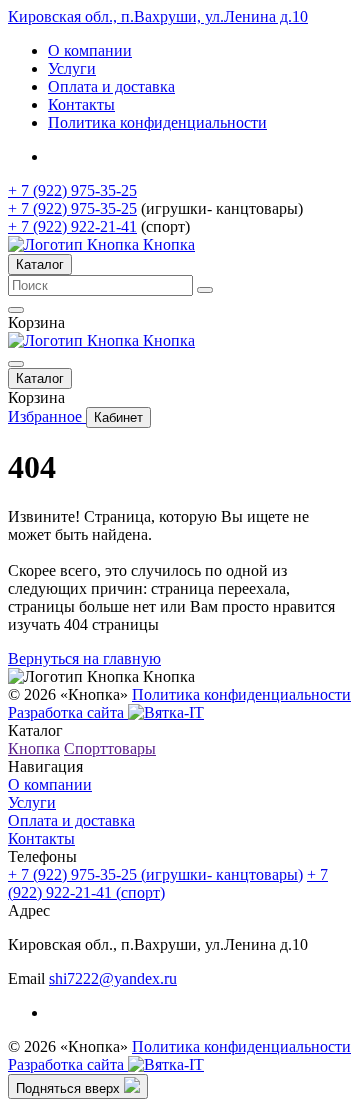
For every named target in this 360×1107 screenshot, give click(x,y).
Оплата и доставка (111, 86)
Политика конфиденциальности (157, 122)
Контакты (81, 104)
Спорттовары (110, 748)
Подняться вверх (70, 1088)
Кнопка (34, 748)
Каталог (40, 264)
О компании (90, 50)
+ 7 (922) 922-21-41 (72, 226)
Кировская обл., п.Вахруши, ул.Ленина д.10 (158, 16)
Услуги (72, 68)
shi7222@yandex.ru (113, 978)
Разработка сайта (68, 712)
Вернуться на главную (84, 658)
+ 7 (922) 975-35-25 (72, 190)
